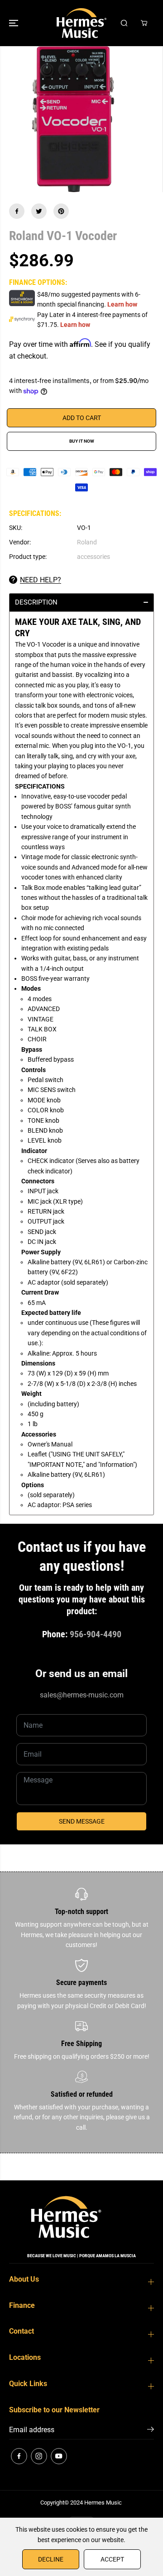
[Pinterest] (61, 211)
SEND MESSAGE (82, 1821)
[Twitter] (39, 211)
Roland (87, 542)
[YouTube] (59, 2456)
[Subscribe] (151, 2431)
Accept (112, 2559)
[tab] (81, 602)
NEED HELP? (41, 580)
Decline (51, 2559)
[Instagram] (39, 2456)
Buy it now (82, 441)
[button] (14, 23)
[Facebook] (17, 211)
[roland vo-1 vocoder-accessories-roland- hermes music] (73, 119)
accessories (93, 557)
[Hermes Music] (81, 23)
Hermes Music (103, 2503)
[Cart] (144, 23)
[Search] (124, 23)
